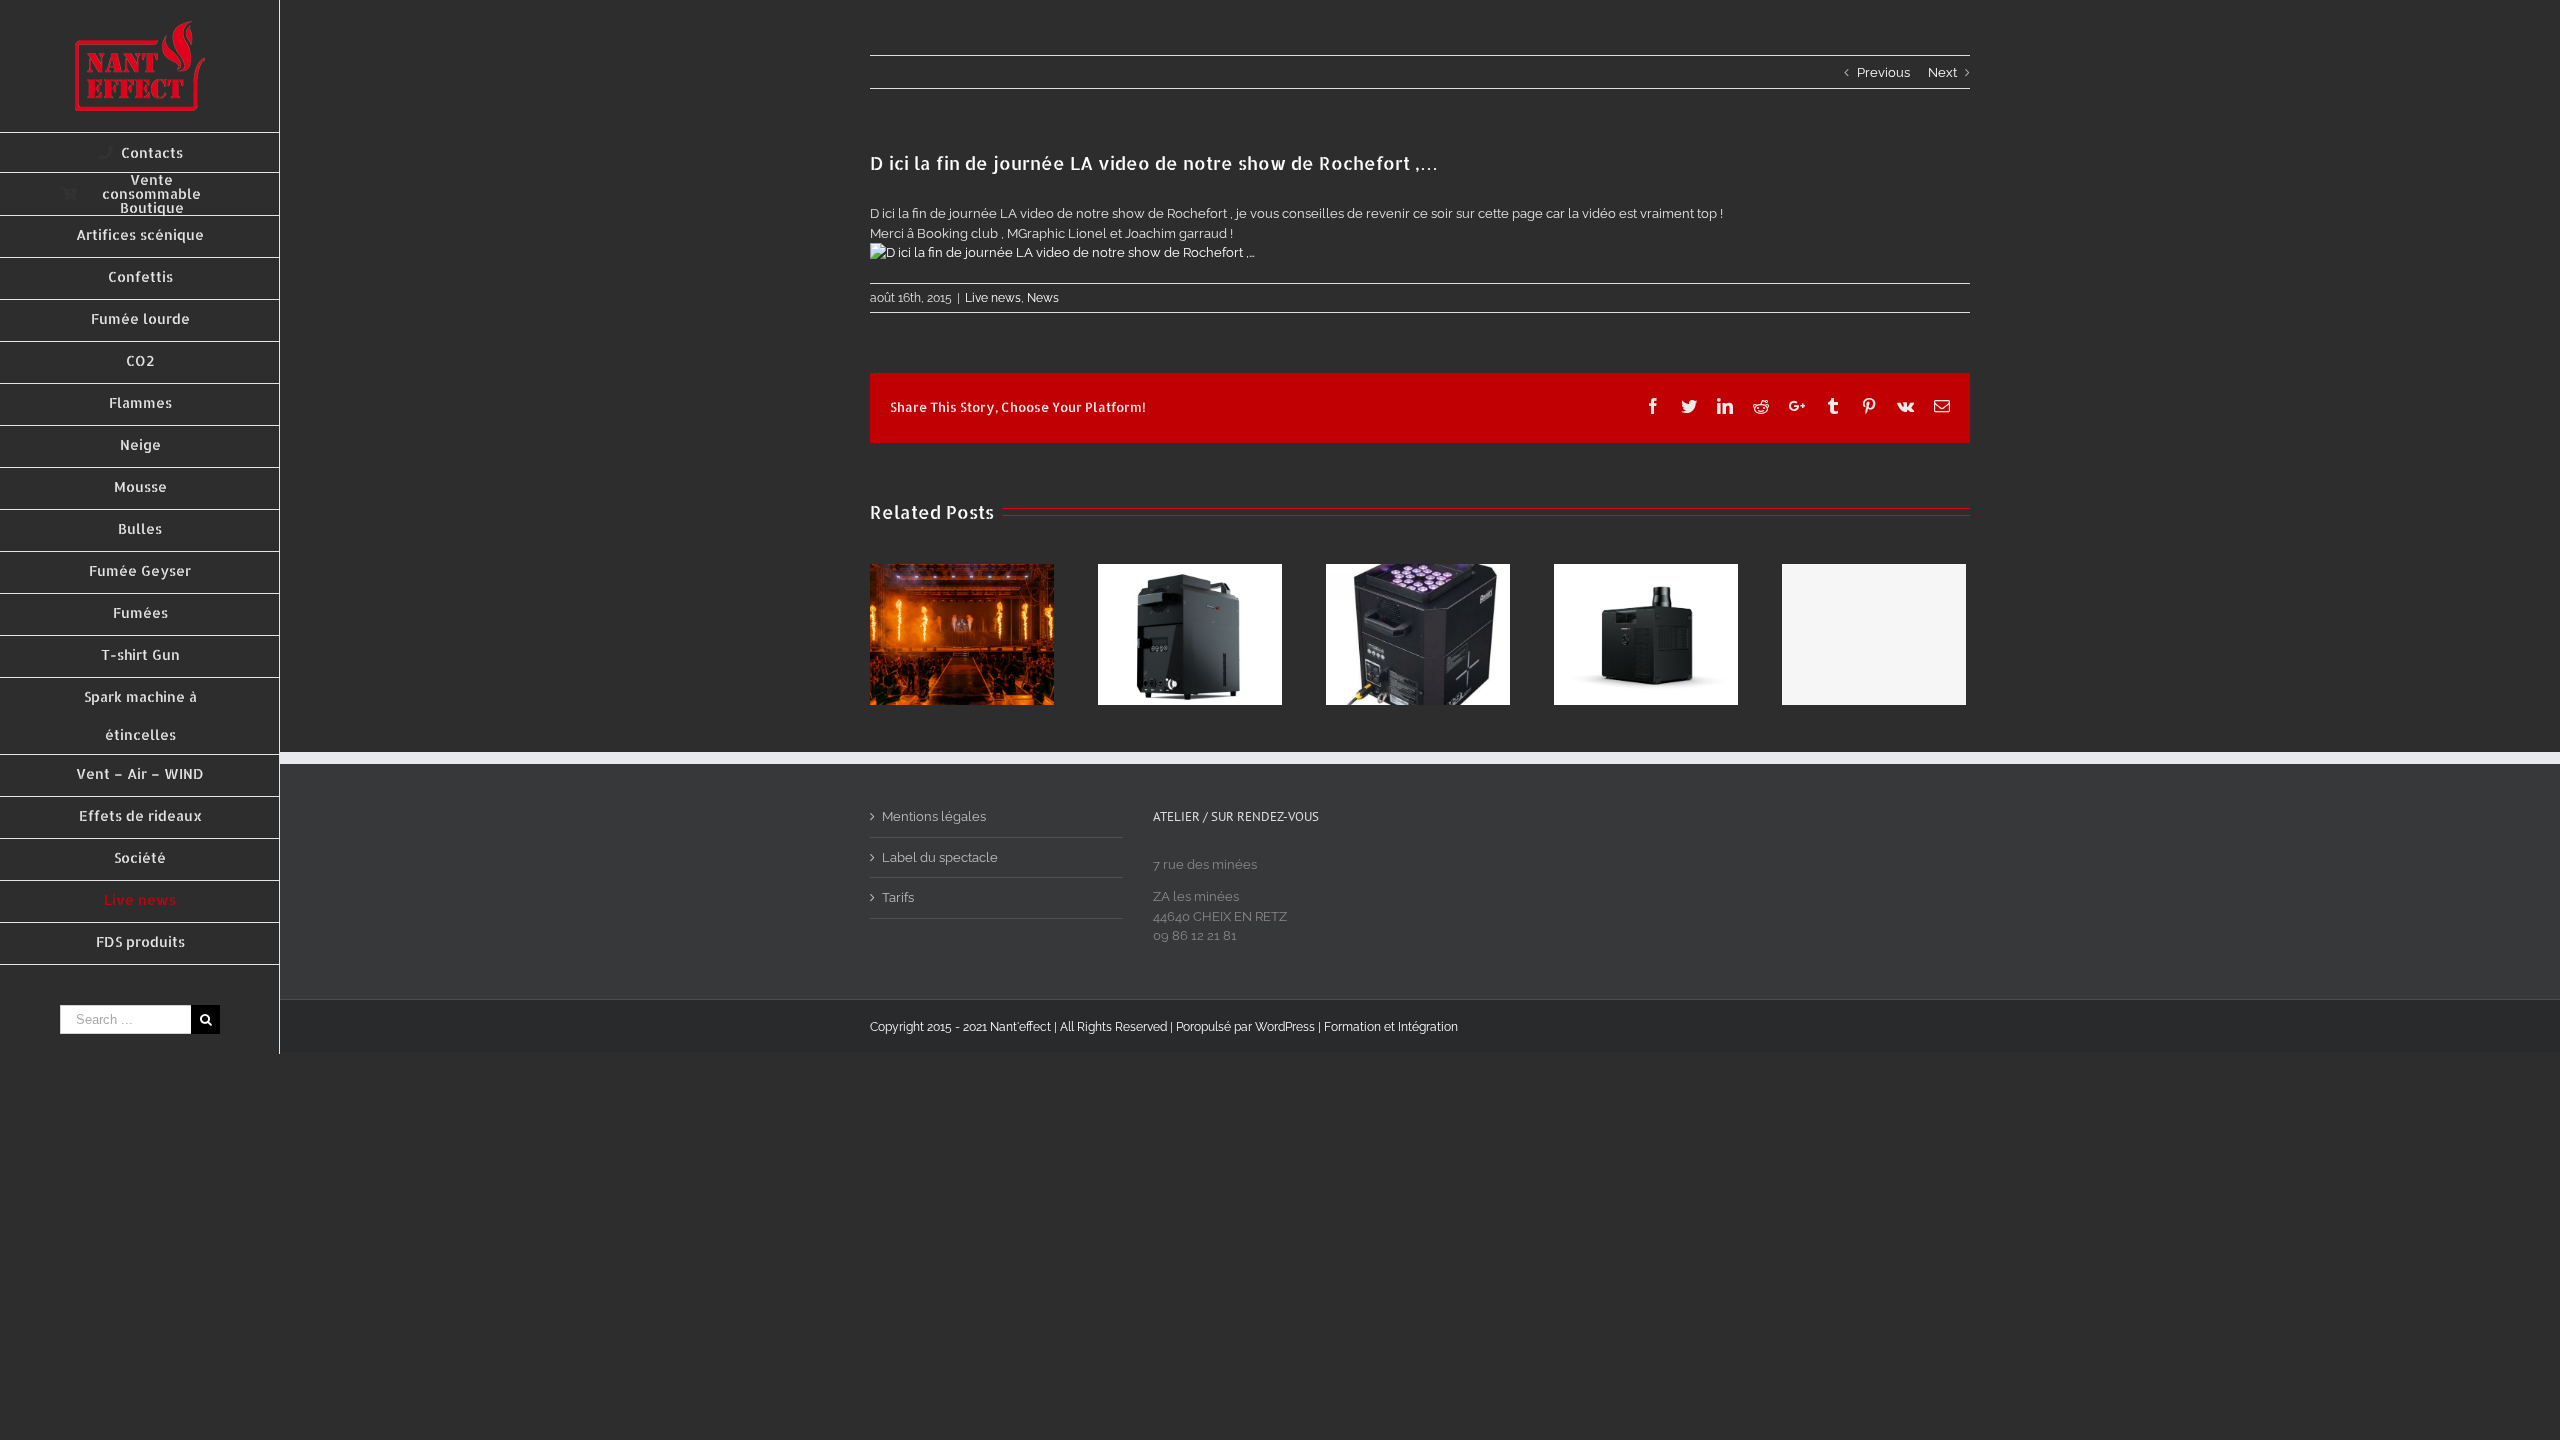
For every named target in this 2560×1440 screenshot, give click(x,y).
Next (1942, 72)
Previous (1883, 72)
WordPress (1285, 1027)
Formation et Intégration (1391, 1027)
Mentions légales (934, 816)
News (1043, 298)
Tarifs (898, 897)
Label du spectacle (940, 857)
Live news (993, 298)
